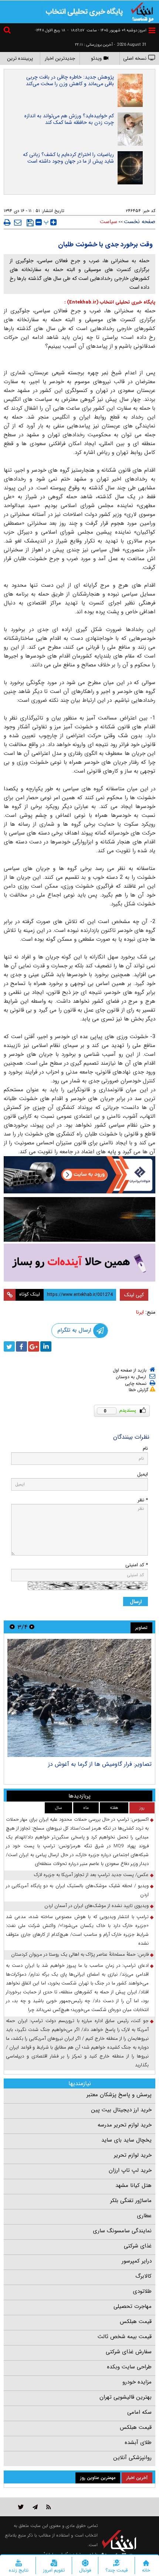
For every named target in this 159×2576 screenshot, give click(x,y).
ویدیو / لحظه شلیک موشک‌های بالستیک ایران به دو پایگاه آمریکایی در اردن (77, 1890)
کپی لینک (134, 1295)
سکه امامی (139, 2412)
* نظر (143, 1500)
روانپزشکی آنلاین (132, 2458)
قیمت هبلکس (136, 2322)
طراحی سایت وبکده (129, 2367)
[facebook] (21, 1346)
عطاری (144, 2216)
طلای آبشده (138, 2442)
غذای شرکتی (138, 2246)
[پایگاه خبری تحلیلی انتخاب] (142, 11)
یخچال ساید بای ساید (126, 2140)
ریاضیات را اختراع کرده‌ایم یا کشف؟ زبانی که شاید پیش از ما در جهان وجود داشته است (68, 158)
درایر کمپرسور (137, 2261)
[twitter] (9, 1346)
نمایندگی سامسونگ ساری (122, 2231)
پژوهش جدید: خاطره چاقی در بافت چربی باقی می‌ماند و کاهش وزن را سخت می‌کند (70, 80)
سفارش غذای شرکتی (129, 2352)
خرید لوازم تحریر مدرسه (125, 2125)
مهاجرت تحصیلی (133, 2306)
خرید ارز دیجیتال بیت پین (121, 2110)
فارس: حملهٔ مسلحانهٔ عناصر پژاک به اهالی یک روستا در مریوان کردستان (80, 1954)
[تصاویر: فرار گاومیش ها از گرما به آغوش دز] (79, 1698)
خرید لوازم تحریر (133, 2155)
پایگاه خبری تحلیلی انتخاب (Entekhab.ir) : (110, 302)
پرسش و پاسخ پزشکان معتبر (119, 2095)
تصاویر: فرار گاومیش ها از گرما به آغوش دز (100, 1764)
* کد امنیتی (137, 1565)
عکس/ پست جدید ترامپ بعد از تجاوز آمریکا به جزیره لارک (91, 1875)
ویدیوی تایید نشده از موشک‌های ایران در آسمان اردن (97, 1906)
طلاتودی (142, 2291)
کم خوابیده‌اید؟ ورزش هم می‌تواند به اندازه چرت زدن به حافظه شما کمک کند (69, 119)
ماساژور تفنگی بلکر (131, 2201)
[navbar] (152, 30)
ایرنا (140, 1312)
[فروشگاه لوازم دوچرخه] (79, 1219)
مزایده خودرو (137, 2382)
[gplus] (34, 1346)
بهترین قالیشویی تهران (126, 2397)
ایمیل (143, 1474)
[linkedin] (46, 1346)
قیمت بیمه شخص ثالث (125, 2337)
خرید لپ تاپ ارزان (130, 2170)
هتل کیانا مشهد (133, 2185)
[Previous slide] (32, 1627)
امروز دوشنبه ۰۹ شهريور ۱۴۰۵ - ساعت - (107, 30)
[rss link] (49, 2507)
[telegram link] (35, 2507)
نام (145, 1448)
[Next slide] (12, 1627)
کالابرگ (143, 2276)
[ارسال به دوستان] (18, 222)
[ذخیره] (30, 223)
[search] (8, 31)
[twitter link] (21, 2507)
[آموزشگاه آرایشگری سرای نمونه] (79, 1263)
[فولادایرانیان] (79, 1175)
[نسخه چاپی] (7, 222)
